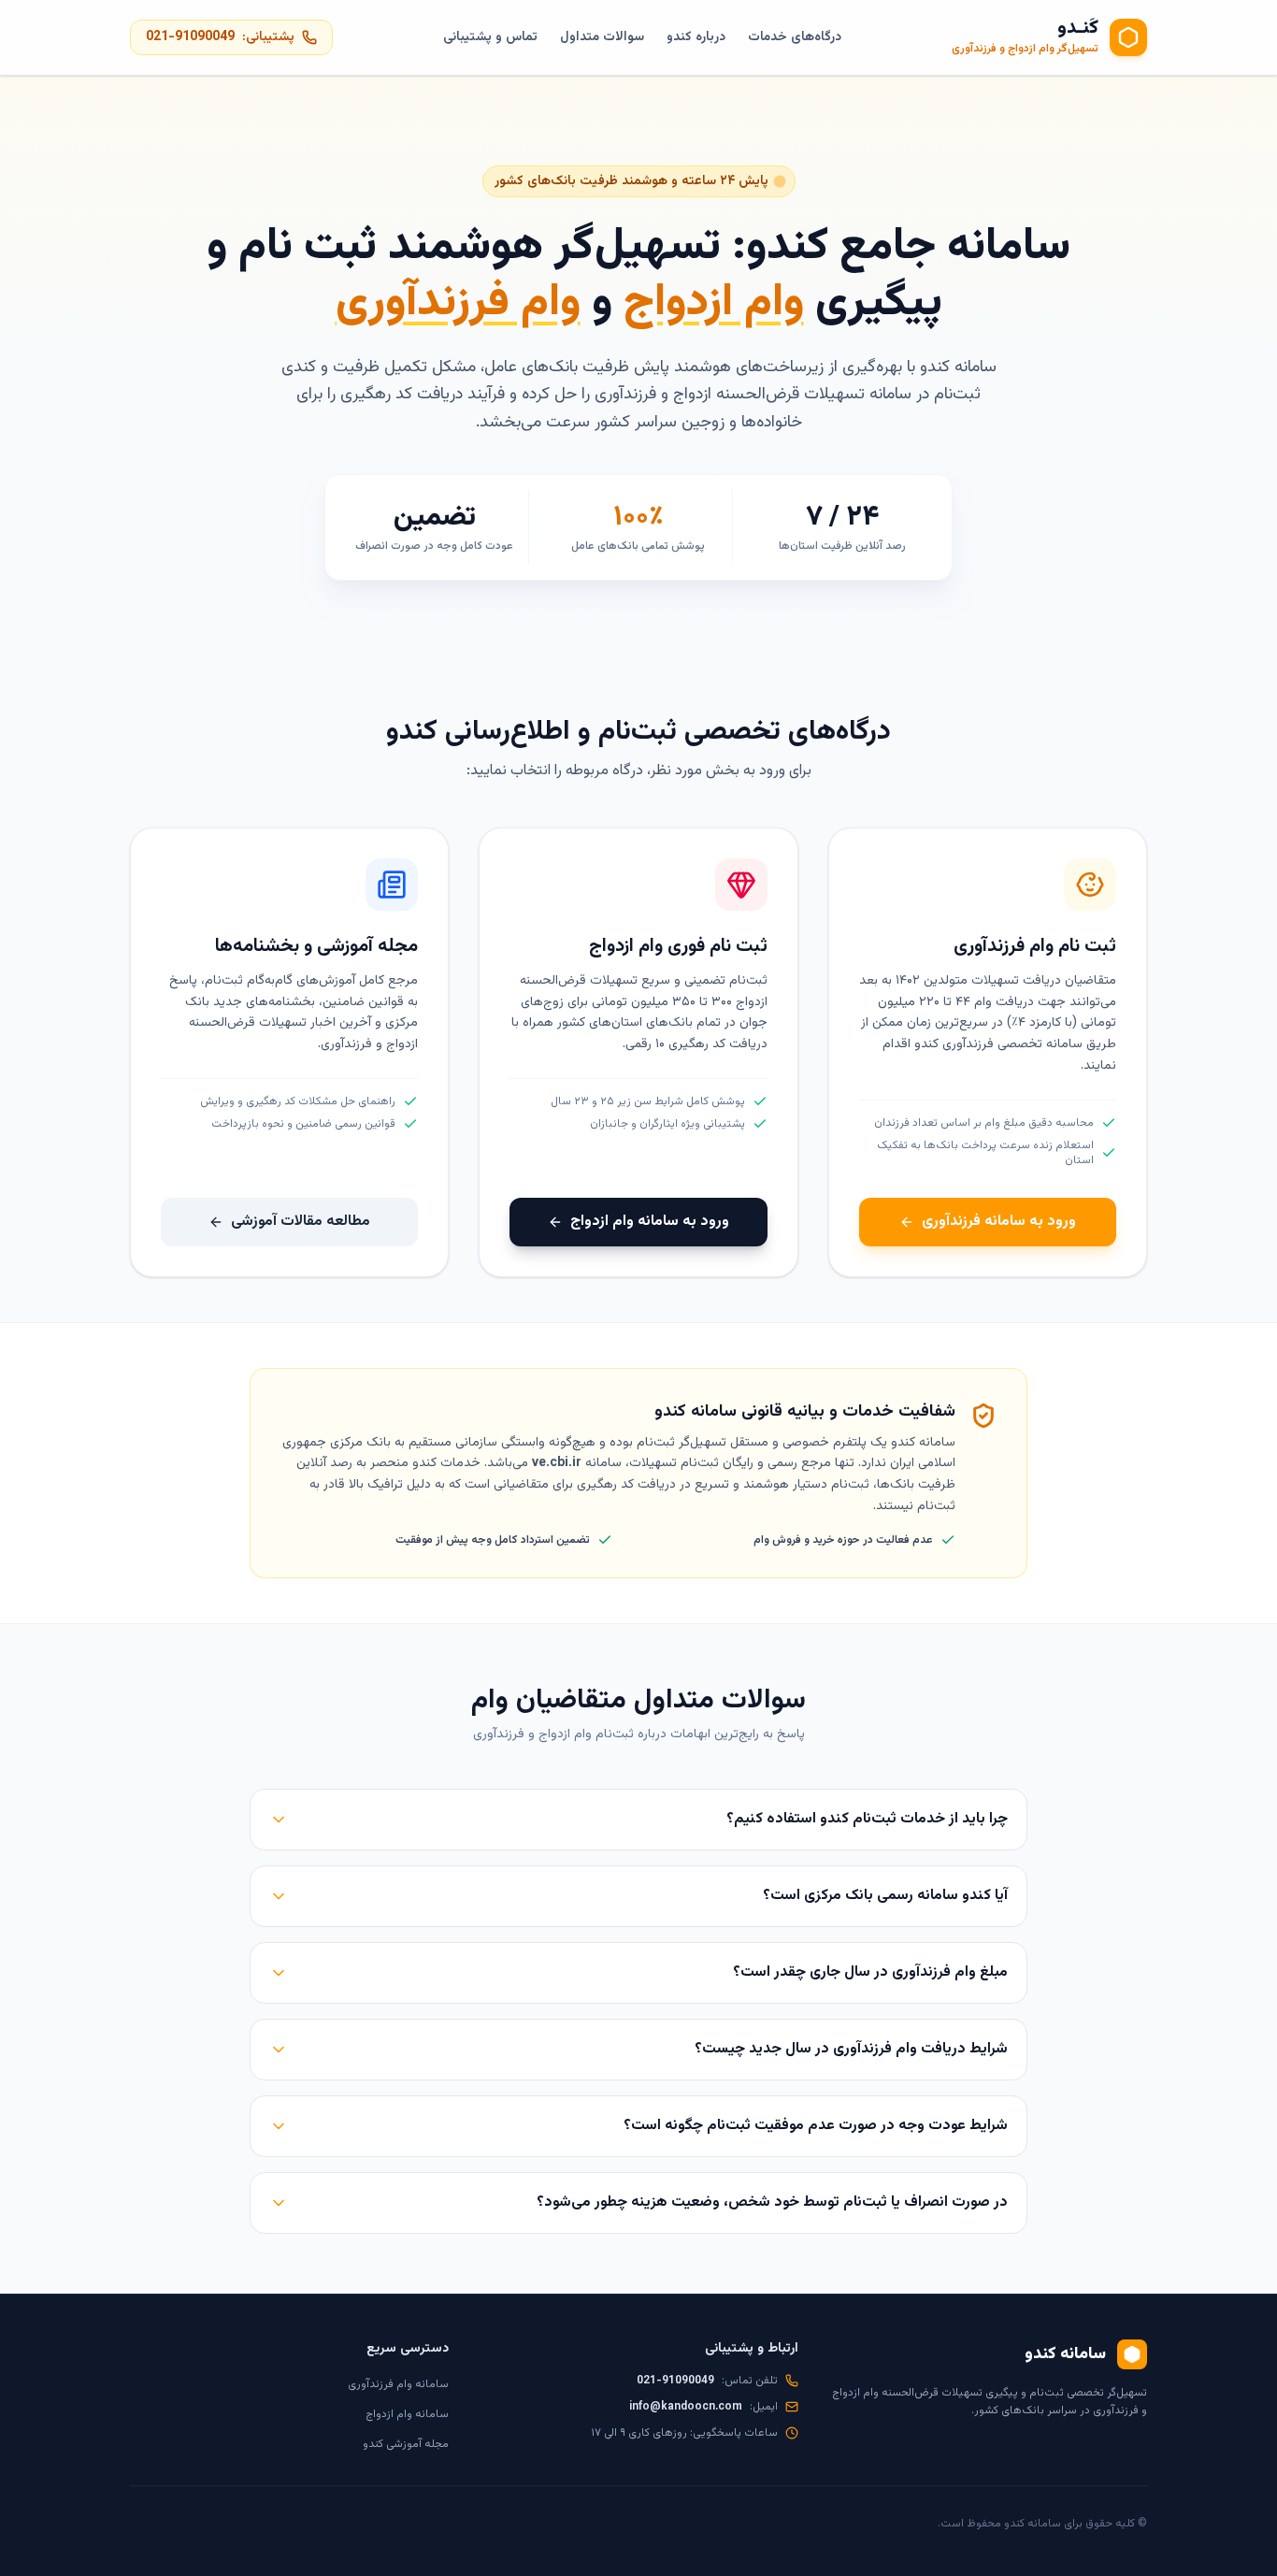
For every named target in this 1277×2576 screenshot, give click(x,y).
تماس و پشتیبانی (490, 37)
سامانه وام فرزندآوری (398, 2384)
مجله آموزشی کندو (406, 2444)
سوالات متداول (602, 37)
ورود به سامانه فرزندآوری (999, 1222)
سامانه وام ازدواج (407, 2414)
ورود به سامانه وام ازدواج (650, 1222)
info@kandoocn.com (686, 2407)
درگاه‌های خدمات (795, 37)
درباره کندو (696, 37)
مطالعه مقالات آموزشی (301, 1222)
